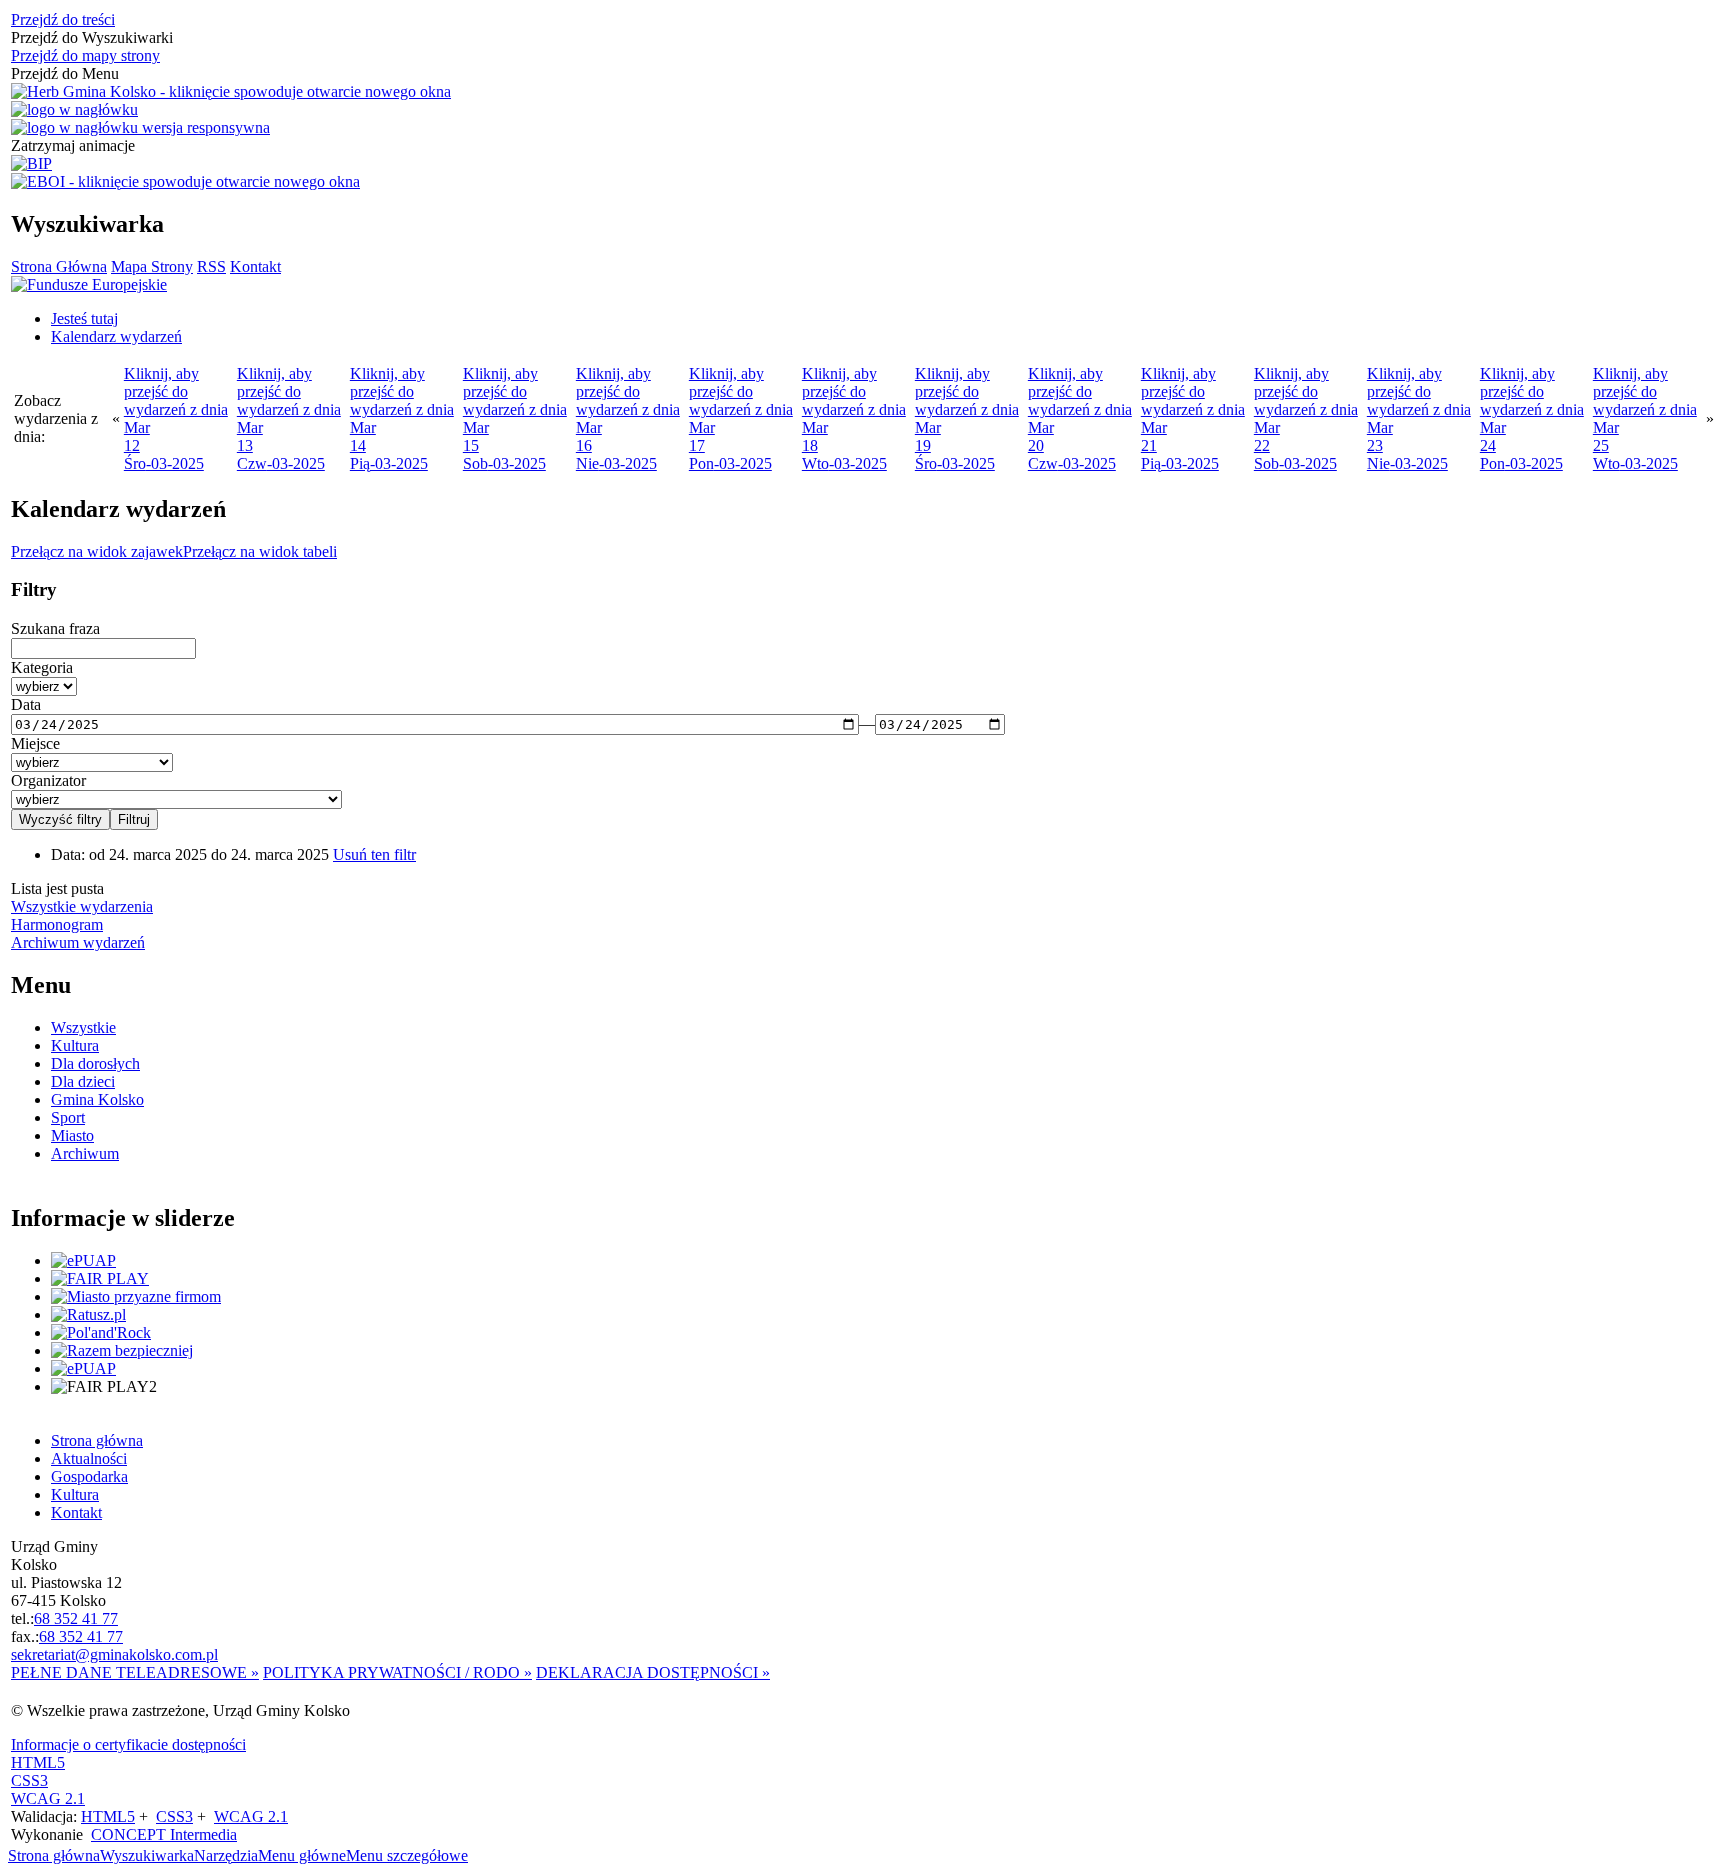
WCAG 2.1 (48, 1798)
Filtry (34, 589)
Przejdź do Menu (65, 73)
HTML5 (38, 1762)
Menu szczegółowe (407, 1855)
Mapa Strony (152, 266)
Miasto (72, 1135)
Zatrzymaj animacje (73, 145)
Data (26, 704)
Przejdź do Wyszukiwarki (92, 37)
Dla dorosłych (95, 1063)
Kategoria (42, 667)
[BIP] (31, 164)
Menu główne (302, 1855)
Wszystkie (83, 1027)
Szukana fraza (55, 628)
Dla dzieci (83, 1081)
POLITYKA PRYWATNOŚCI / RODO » (397, 1672)
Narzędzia (226, 1855)
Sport (68, 1117)
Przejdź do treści (63, 19)
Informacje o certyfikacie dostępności (128, 1744)
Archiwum (85, 1153)
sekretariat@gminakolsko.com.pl (114, 1654)
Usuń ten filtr (374, 854)
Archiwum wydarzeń (78, 942)
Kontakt (255, 266)
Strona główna (54, 1855)
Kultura (75, 1045)
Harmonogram (57, 924)
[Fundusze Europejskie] (89, 285)
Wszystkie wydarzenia (82, 906)
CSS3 (29, 1780)
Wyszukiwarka (147, 1855)
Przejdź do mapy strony (85, 55)
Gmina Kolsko (97, 1099)
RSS (211, 266)
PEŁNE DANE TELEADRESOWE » (135, 1672)
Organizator (48, 780)
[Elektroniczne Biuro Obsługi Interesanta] (185, 182)
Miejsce (35, 743)
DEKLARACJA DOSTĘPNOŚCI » (653, 1672)
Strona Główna (59, 266)
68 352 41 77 (76, 1618)
